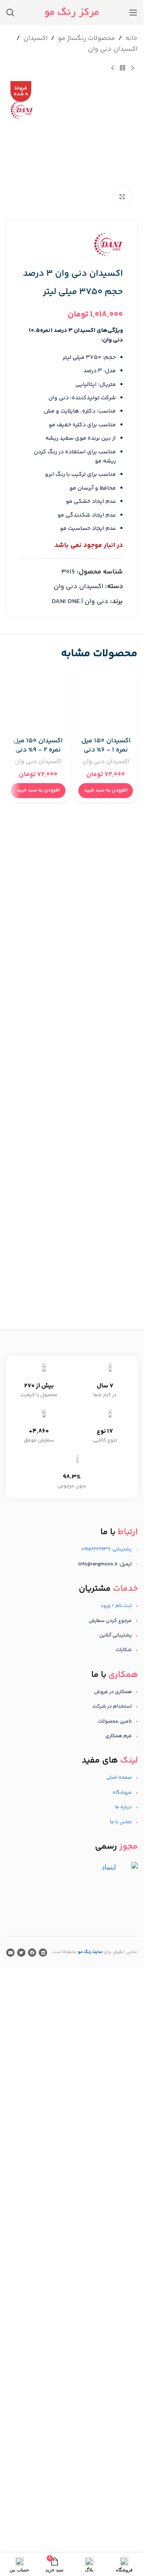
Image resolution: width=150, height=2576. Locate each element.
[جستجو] (10, 12)
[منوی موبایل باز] (133, 12)
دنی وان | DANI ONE (80, 602)
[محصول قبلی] (132, 68)
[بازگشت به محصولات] (122, 68)
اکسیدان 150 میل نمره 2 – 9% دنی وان (38, 750)
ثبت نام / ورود (116, 1606)
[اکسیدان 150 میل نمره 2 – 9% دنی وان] (38, 705)
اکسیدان (35, 38)
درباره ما (123, 1807)
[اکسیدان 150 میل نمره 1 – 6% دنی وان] (106, 705)
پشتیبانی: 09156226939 (106, 1549)
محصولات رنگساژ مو (86, 38)
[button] (106, 791)
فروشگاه (122, 1793)
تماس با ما (121, 1822)
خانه (131, 38)
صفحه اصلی (119, 1778)
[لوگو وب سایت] (72, 12)
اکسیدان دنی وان (113, 49)
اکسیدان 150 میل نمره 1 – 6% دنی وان (106, 750)
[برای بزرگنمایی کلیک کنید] (122, 197)
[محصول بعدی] (112, 68)
